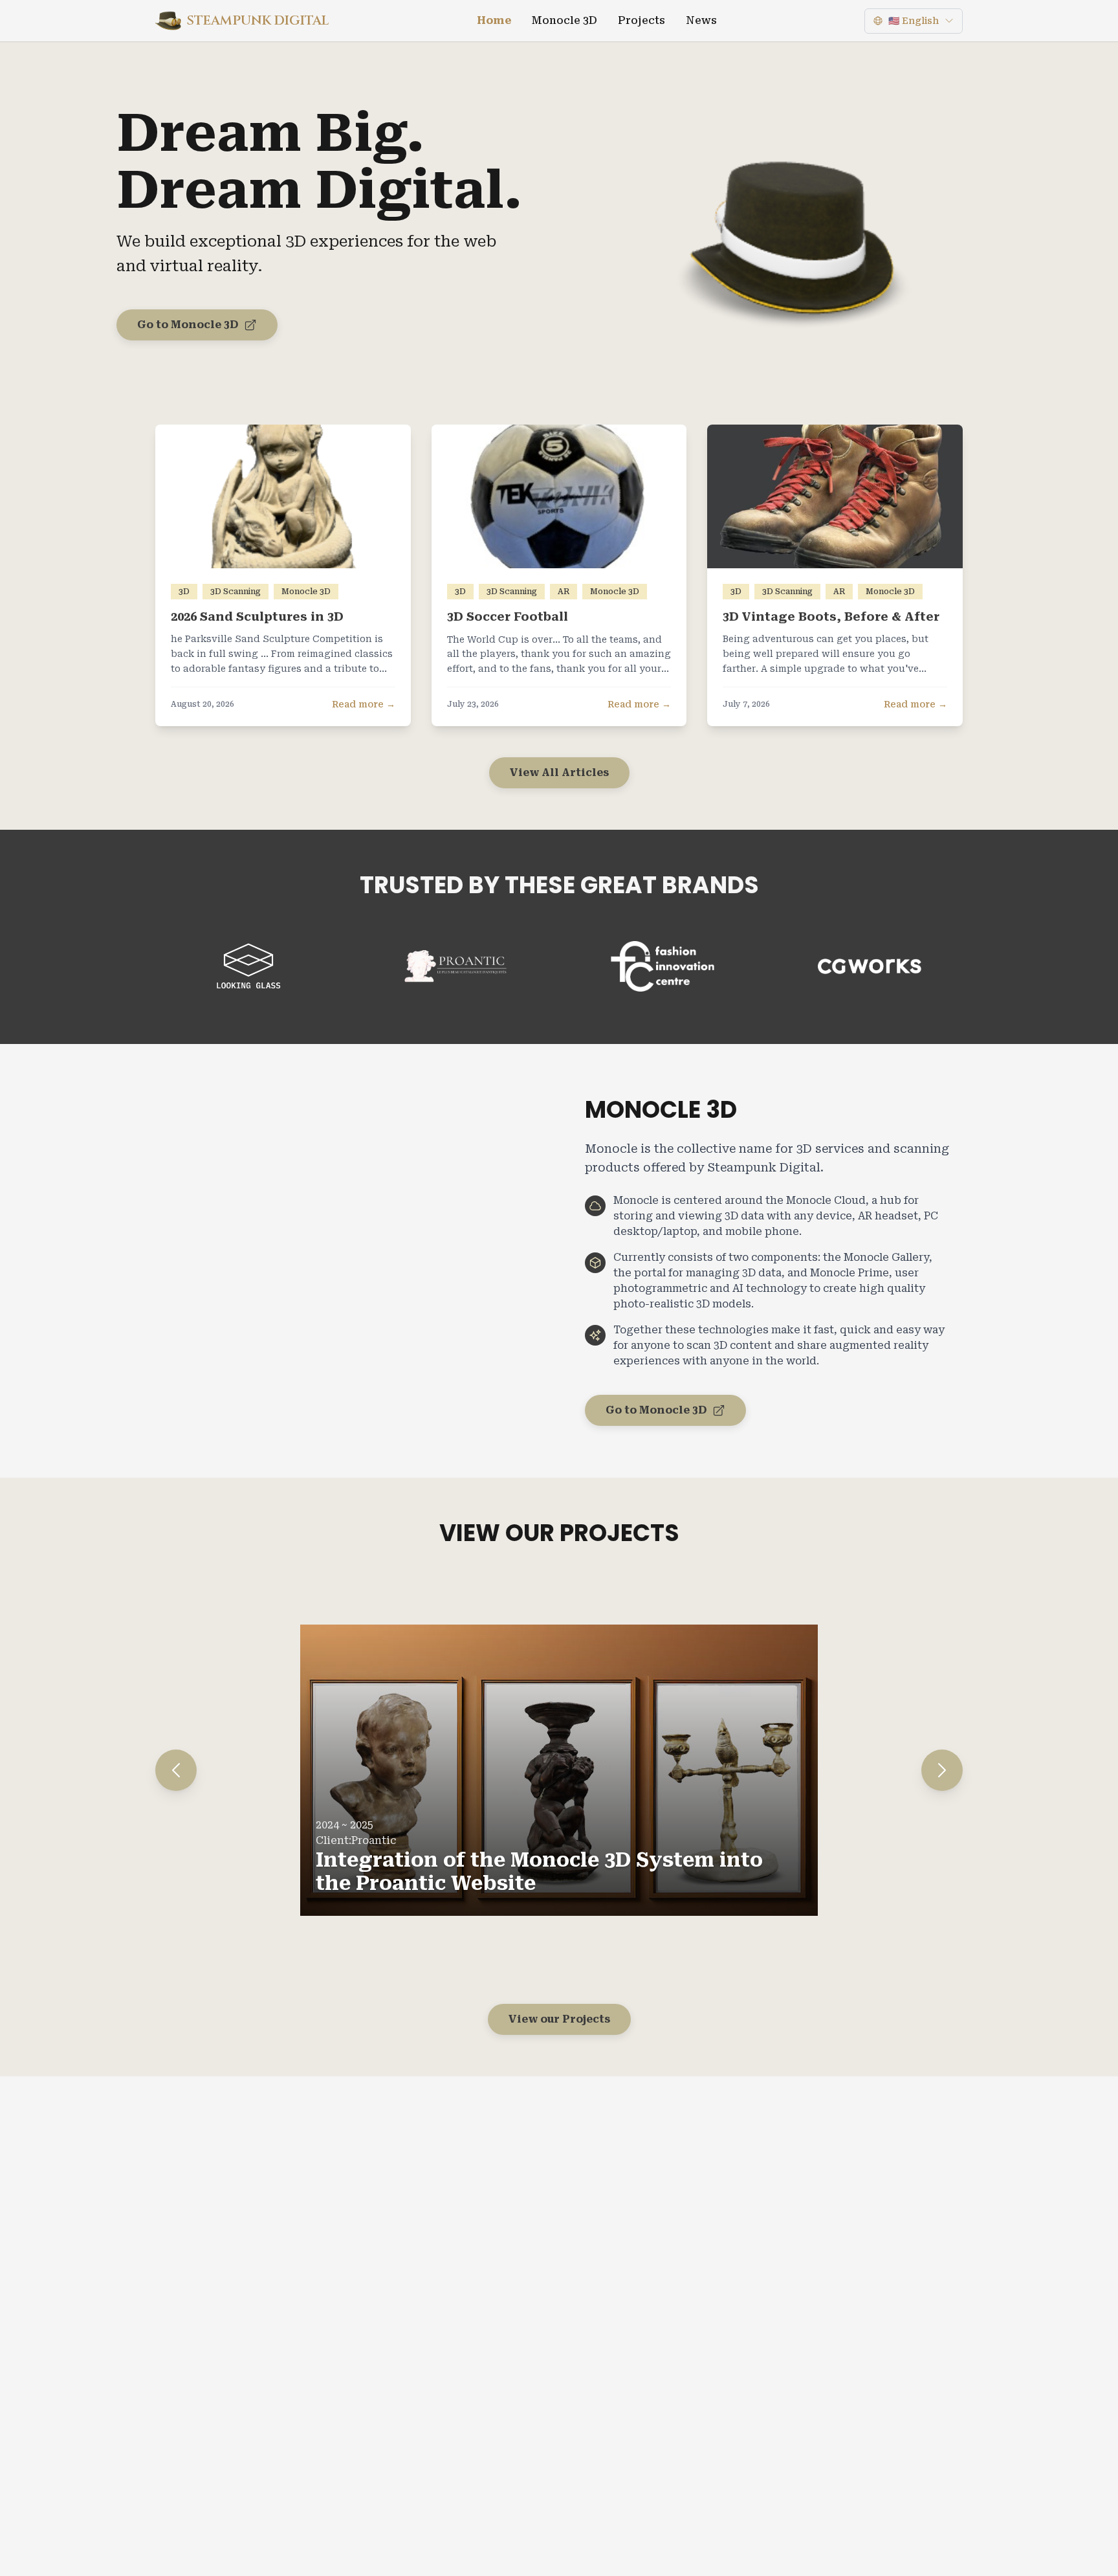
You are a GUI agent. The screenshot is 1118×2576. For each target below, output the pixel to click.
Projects (641, 20)
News (701, 20)
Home (494, 20)
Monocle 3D (564, 20)
